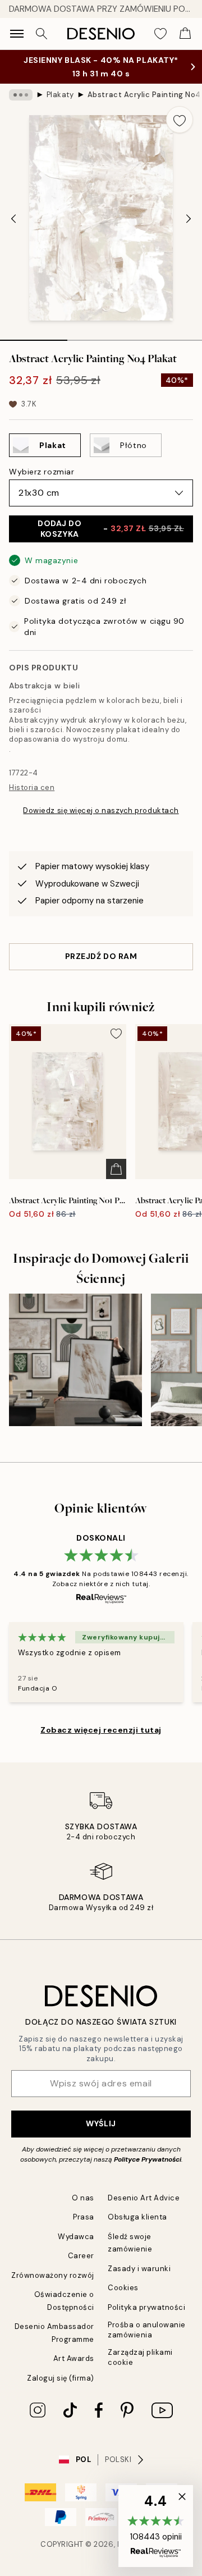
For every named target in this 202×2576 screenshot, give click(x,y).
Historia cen (32, 787)
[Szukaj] (42, 34)
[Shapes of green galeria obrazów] (75, 1360)
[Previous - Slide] (13, 219)
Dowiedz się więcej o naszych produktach (101, 810)
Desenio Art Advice (144, 2198)
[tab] (34, 336)
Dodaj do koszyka (111, 529)
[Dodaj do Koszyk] (116, 1169)
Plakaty (60, 95)
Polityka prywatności (146, 2307)
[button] (156, 2526)
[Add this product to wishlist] (180, 120)
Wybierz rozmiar (42, 472)
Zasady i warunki (139, 2269)
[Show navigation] (17, 34)
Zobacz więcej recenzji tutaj (101, 1730)
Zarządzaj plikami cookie (140, 2357)
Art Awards (74, 2358)
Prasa (84, 2217)
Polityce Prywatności (148, 2159)
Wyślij (101, 2123)
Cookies (123, 2288)
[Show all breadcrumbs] (21, 95)
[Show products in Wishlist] (160, 34)
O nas (83, 2198)
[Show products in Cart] (185, 34)
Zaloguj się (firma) (61, 2378)
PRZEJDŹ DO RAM (101, 956)
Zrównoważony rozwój (53, 2275)
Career (81, 2256)
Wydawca (76, 2237)
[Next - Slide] (189, 219)
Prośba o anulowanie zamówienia (147, 2330)
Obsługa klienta (137, 2217)
